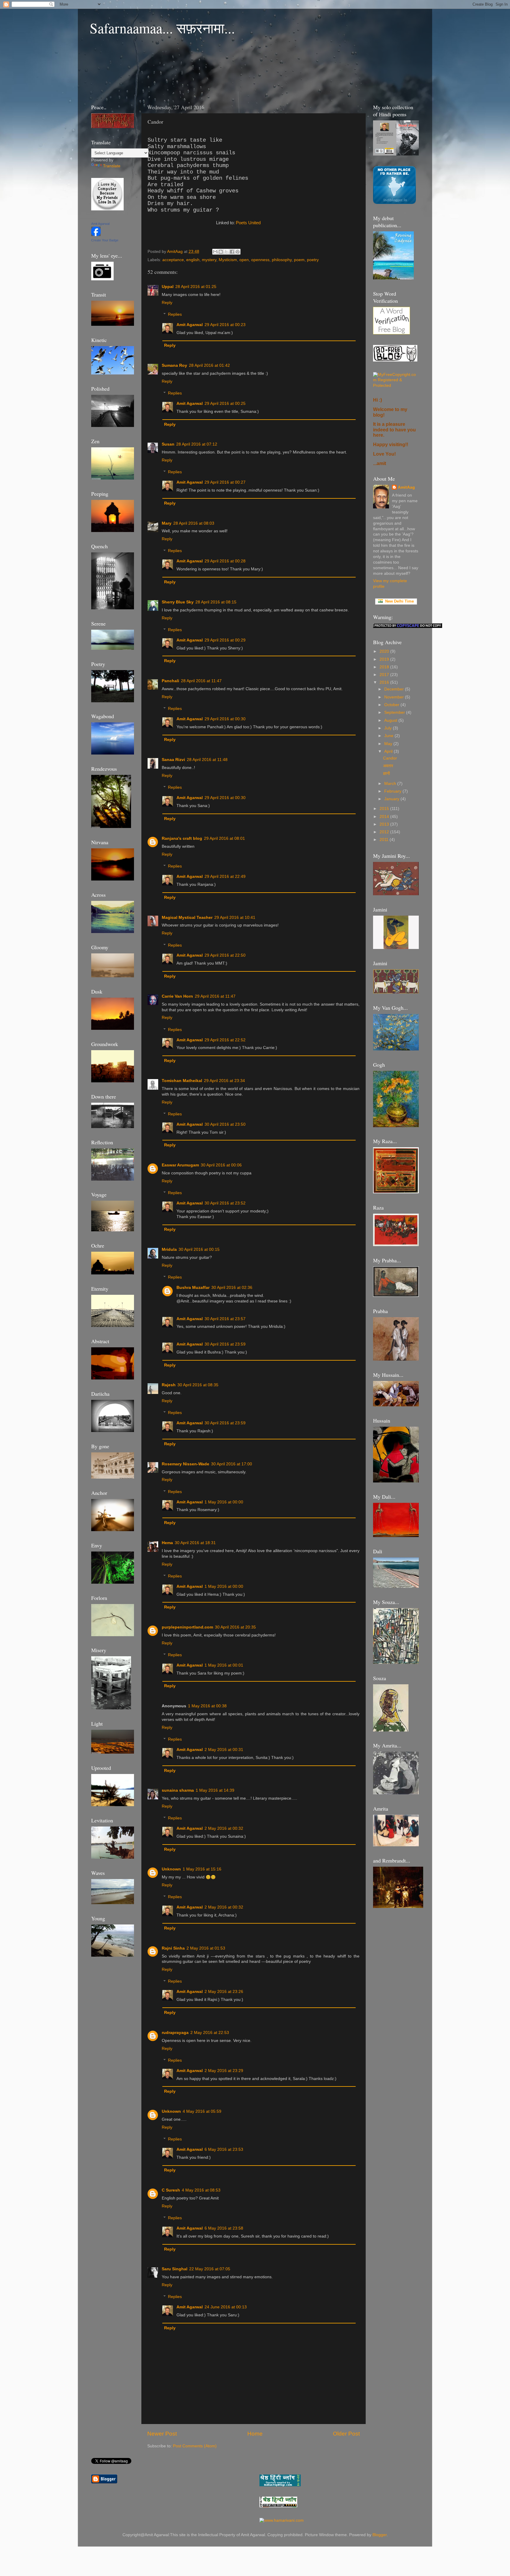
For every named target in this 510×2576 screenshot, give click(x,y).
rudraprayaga (175, 2033)
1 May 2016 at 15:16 (202, 1869)
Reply (167, 303)
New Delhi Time (398, 601)
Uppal (168, 287)
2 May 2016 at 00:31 (224, 1750)
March (391, 784)
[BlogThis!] (221, 252)
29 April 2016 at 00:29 (225, 640)
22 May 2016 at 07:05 (210, 2269)
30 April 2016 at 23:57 (225, 1319)
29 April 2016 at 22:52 (225, 1040)
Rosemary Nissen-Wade (185, 1464)
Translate (112, 166)
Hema (167, 1543)
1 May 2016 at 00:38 (207, 1706)
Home (255, 2434)
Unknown (171, 1869)
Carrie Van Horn (177, 996)
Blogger (380, 2535)
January (392, 799)
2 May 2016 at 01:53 (206, 1948)
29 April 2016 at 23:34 (224, 1081)
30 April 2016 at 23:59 (225, 1344)
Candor (390, 758)
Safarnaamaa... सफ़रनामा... (162, 28)
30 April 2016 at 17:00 (232, 1464)
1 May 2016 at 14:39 (215, 1790)
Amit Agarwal (190, 325)
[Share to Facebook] (232, 252)
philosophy (282, 260)
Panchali (170, 681)
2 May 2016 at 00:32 (224, 1828)
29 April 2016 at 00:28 (225, 561)
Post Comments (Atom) (195, 2446)
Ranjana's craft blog (182, 838)
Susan (168, 444)
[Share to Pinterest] (238, 252)
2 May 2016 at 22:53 (210, 2033)
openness (260, 260)
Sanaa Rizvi (173, 760)
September (395, 712)
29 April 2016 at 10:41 (235, 918)
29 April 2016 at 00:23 (225, 325)
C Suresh (171, 2190)
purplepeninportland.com (187, 1627)
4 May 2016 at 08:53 (201, 2190)
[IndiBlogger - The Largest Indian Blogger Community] (394, 203)
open (244, 260)
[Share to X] (226, 252)
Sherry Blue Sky (178, 602)
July (389, 728)
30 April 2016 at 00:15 (199, 1249)
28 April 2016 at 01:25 (196, 287)
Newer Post (162, 2434)
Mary (167, 523)
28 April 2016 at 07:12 (197, 444)
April (389, 751)
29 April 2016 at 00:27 (225, 482)
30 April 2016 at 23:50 (225, 1124)
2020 (385, 651)
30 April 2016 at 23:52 (225, 1203)
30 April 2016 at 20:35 (235, 1627)
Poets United (248, 223)
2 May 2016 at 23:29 (224, 2071)
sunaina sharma (178, 1790)
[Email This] (215, 252)
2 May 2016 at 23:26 (224, 1992)
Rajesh (169, 1385)
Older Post (346, 2434)
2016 (385, 682)
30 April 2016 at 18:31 (195, 1543)
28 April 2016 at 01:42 (209, 365)
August (391, 720)
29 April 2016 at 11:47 (215, 996)
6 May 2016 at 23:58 (224, 2228)
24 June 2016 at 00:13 (226, 2307)
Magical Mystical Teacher (187, 918)
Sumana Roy (174, 365)
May (389, 744)
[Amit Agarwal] (96, 235)
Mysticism (228, 260)
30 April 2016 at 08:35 (198, 1385)
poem (299, 260)
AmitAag (406, 487)
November (395, 697)
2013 (385, 824)
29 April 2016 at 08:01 (224, 838)
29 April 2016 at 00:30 (225, 719)
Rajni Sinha (173, 1948)
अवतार (388, 766)
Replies (175, 314)
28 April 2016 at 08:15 (216, 602)
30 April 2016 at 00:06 (221, 1165)
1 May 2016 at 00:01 (224, 1665)
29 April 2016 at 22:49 (225, 877)
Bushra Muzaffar (193, 1288)
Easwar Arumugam (180, 1165)
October (392, 705)
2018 (385, 667)
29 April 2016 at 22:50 (225, 955)
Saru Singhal (175, 2269)
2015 (385, 809)
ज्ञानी (386, 774)
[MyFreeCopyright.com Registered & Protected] (396, 386)
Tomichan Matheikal (182, 1081)
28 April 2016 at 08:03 (194, 523)
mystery (209, 260)
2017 (385, 675)
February (393, 791)
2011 (385, 840)
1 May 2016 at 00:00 (224, 1502)
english (193, 260)
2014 (385, 817)
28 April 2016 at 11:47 (201, 681)
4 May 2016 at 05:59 (202, 2111)
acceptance (173, 260)
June (389, 736)
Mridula (169, 1249)
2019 (385, 659)
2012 (385, 832)
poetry (313, 260)
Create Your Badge (105, 240)
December (395, 689)
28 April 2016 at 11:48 (207, 760)
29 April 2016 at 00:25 (225, 404)
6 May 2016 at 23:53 (224, 2149)
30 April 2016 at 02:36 (232, 1288)
